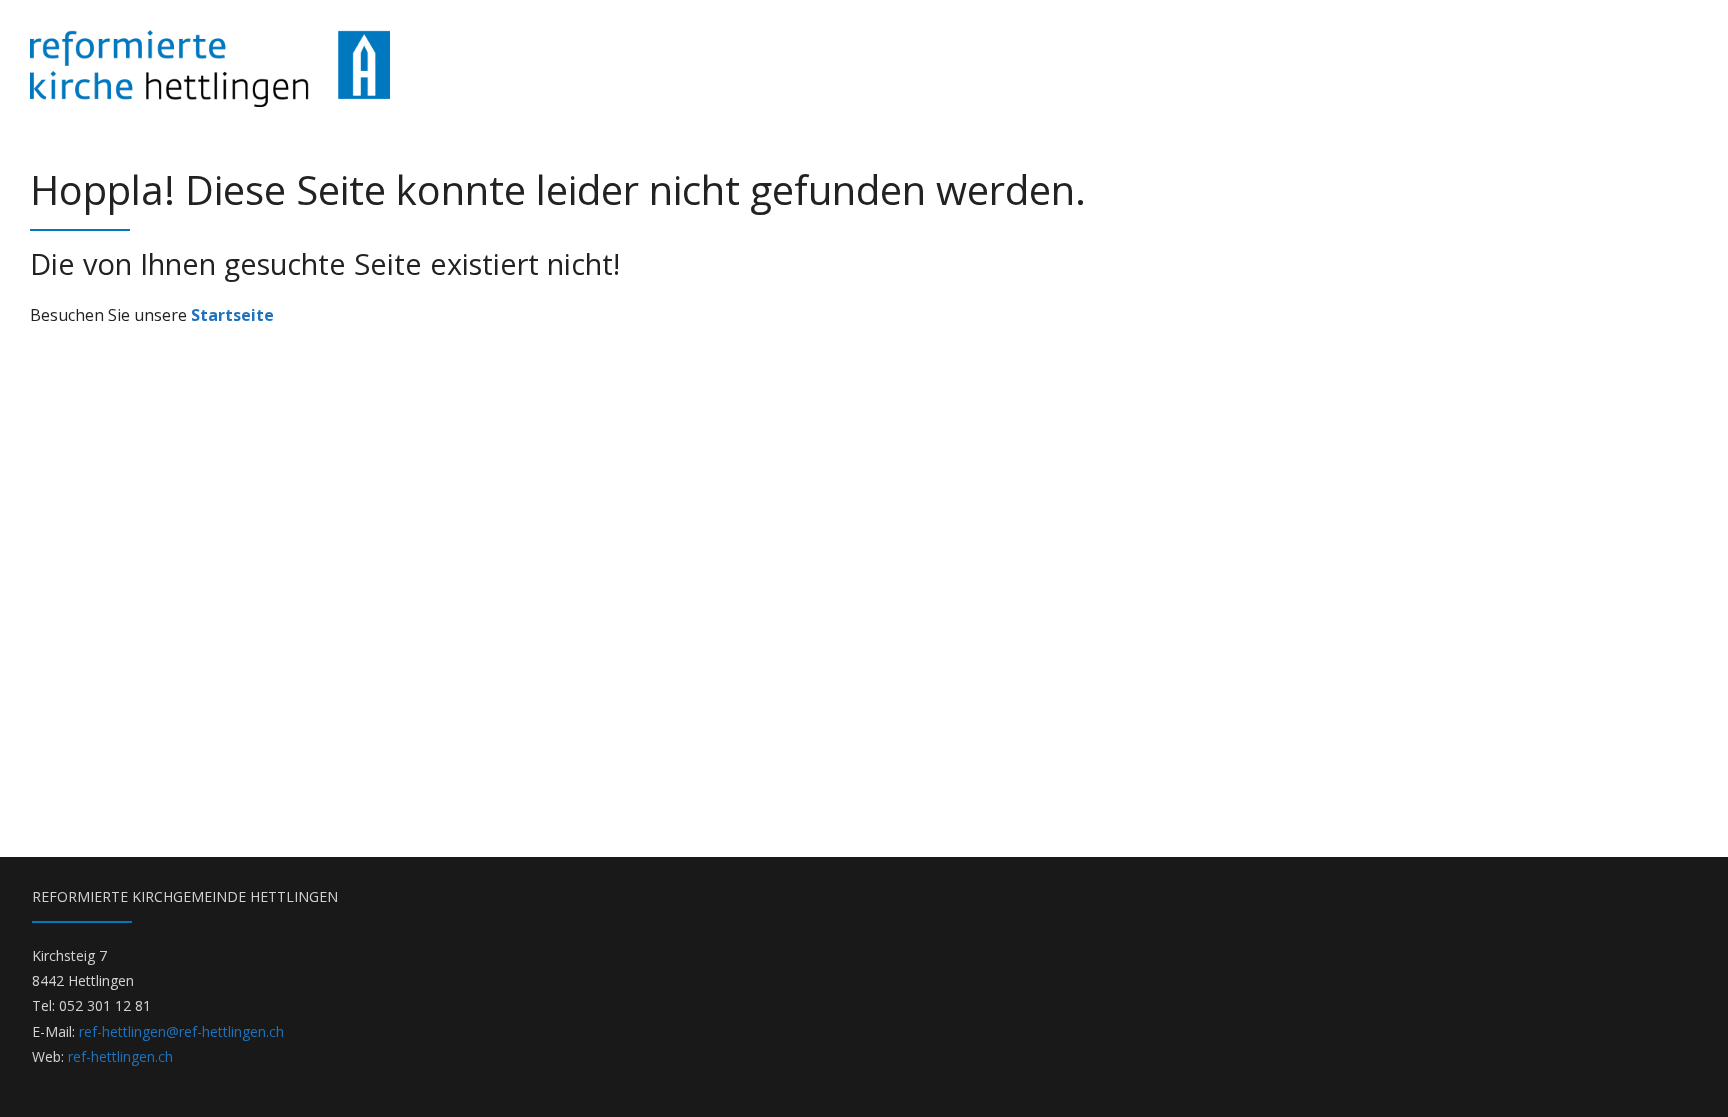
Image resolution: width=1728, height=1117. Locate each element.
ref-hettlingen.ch (120, 1056)
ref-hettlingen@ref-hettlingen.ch (181, 1031)
